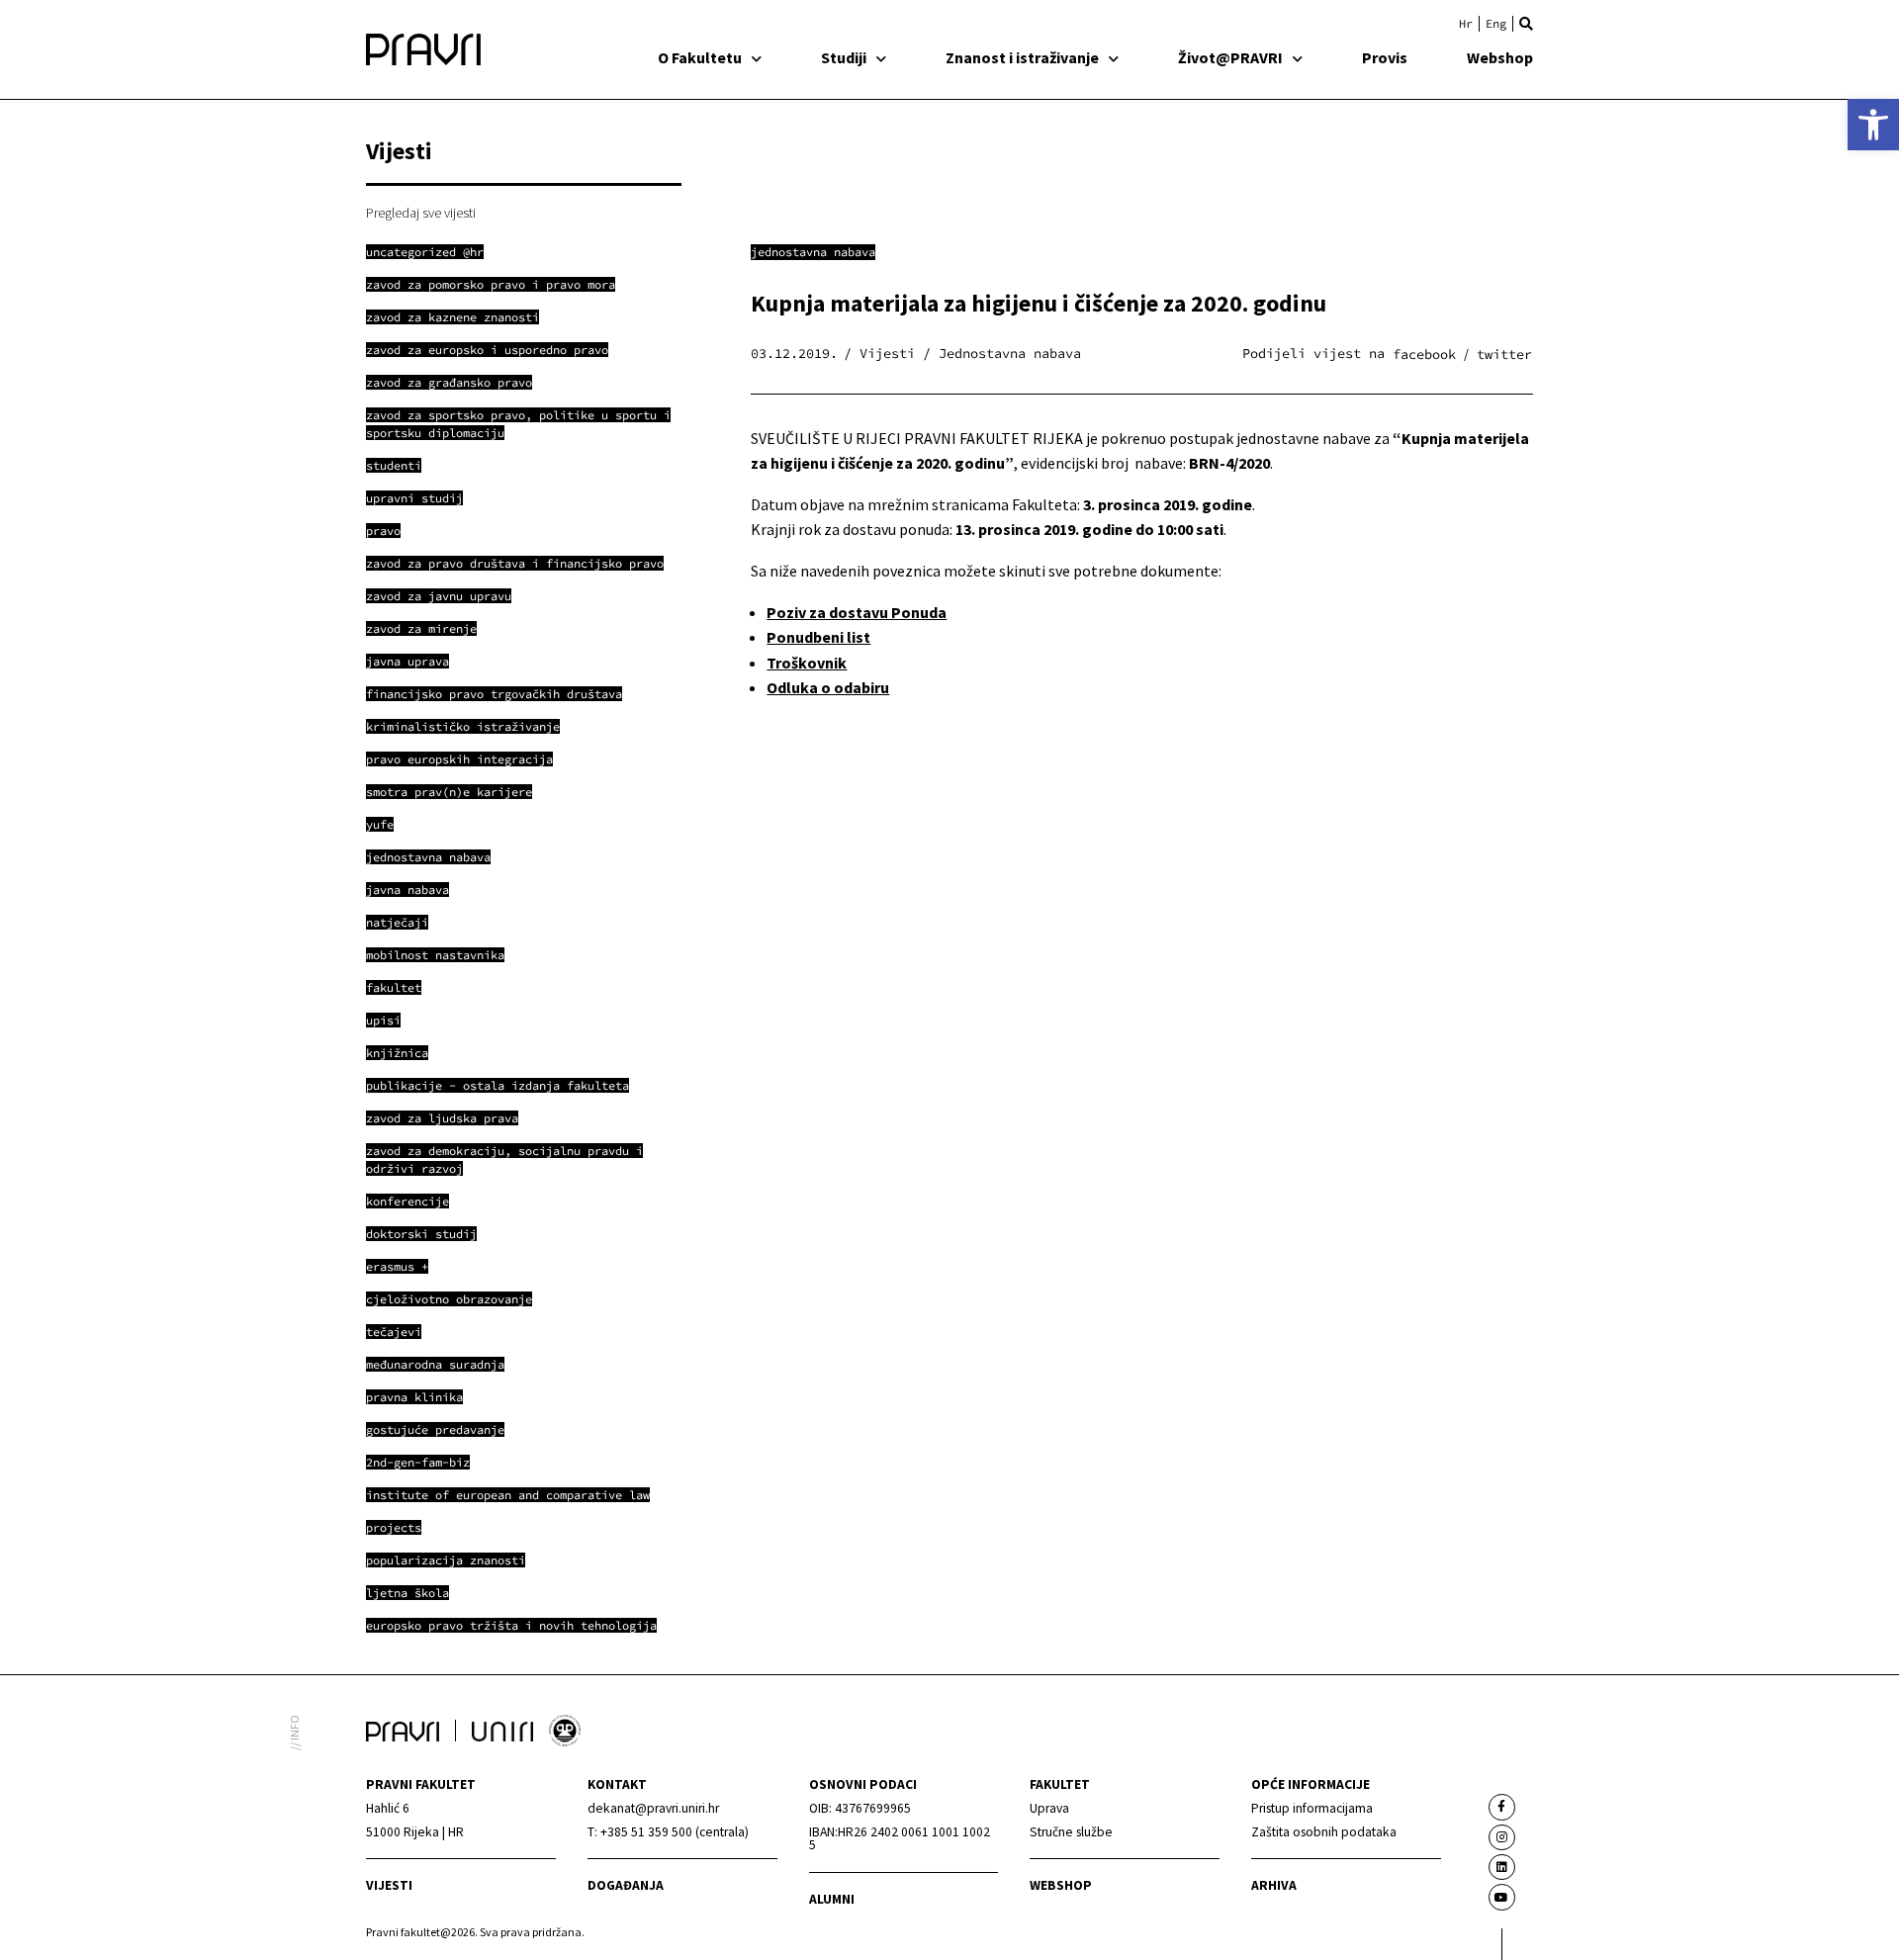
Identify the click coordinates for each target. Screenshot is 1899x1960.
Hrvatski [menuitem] (1466, 24)
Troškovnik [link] (807, 663)
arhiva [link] (1274, 1885)
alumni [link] (832, 1899)
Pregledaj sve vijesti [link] (421, 213)
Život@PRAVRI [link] (1230, 57)
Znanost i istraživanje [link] (1022, 57)
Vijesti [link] (389, 1885)
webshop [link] (1061, 1885)
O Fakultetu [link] (700, 57)
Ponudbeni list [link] (818, 637)
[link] (1873, 125)
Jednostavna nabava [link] (813, 252)
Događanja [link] (626, 1885)
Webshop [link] (1500, 57)
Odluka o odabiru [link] (828, 687)
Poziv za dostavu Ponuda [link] (857, 612)
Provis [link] (1385, 57)
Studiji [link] (844, 57)
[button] (1526, 24)
